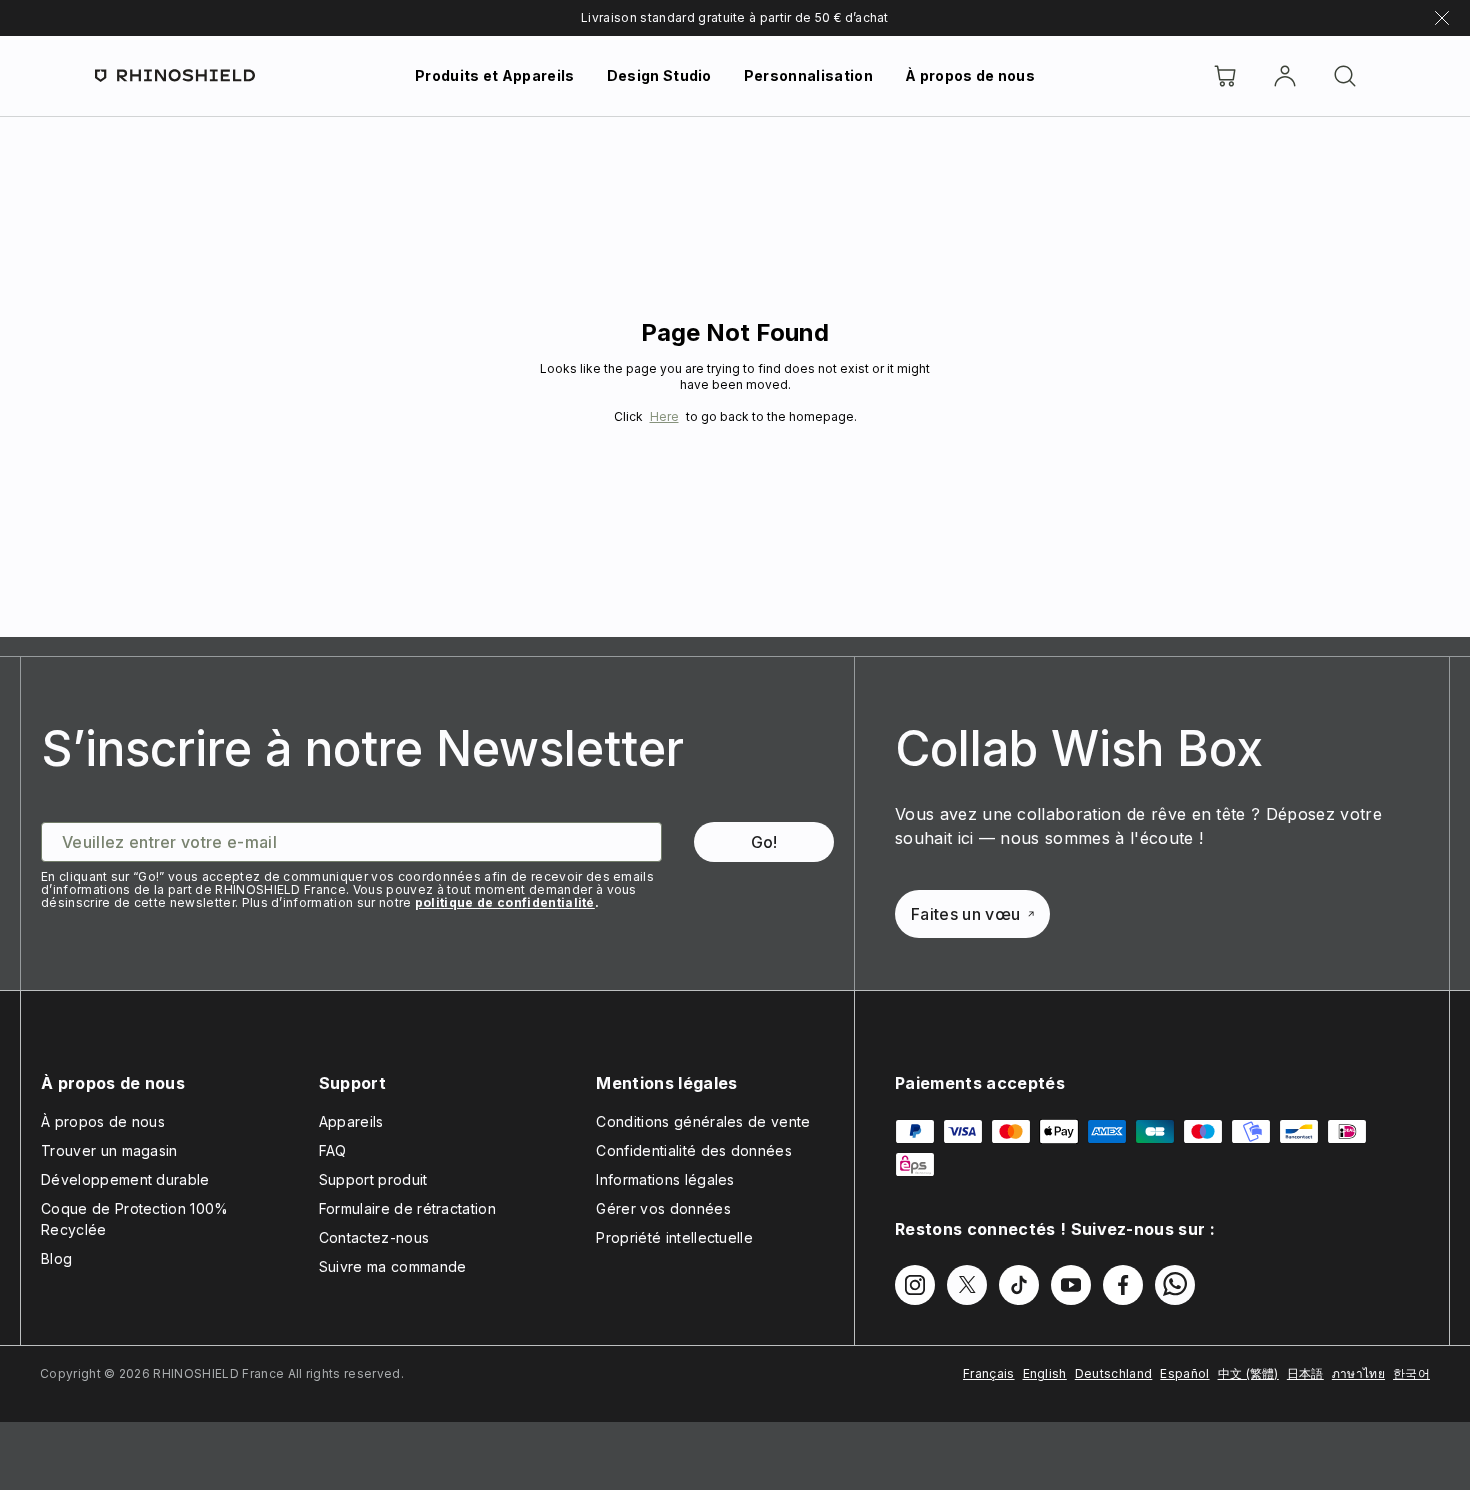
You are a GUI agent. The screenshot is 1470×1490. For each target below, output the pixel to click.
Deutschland (1114, 1373)
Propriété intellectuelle (674, 1237)
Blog (56, 1258)
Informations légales (665, 1179)
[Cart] (1225, 76)
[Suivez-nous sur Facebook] (1123, 1285)
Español (1184, 1373)
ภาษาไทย (1358, 1373)
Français (989, 1373)
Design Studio (659, 75)
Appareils (351, 1121)
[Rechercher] (1345, 76)
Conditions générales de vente (703, 1121)
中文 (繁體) (1248, 1373)
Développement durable (125, 1179)
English (1045, 1373)
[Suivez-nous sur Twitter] (967, 1285)
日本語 (1305, 1373)
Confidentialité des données (694, 1150)
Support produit (373, 1179)
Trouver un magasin (109, 1150)
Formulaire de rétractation (407, 1208)
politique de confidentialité (505, 902)
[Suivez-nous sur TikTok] (1019, 1285)
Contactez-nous (374, 1237)
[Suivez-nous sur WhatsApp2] (1175, 1285)
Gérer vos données (663, 1208)
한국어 (1411, 1373)
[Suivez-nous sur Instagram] (915, 1285)
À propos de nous (970, 75)
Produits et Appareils (495, 75)
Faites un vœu (965, 914)
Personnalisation (808, 75)
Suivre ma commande (393, 1266)
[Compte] (1285, 76)
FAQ (333, 1150)
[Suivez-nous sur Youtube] (1071, 1285)
